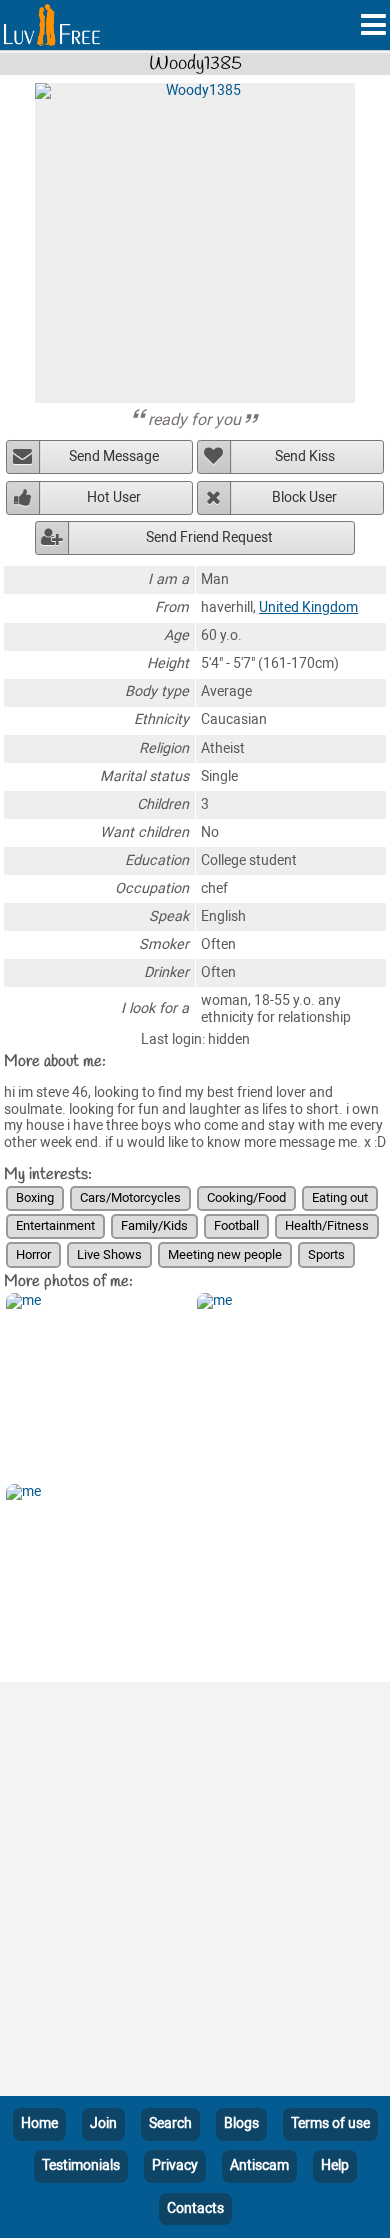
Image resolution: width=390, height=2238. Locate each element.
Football (236, 1225)
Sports (326, 1254)
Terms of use (330, 2123)
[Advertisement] (195, 1893)
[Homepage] (52, 25)
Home (39, 2123)
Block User (304, 497)
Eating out (340, 1197)
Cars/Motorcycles (130, 1197)
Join (103, 2123)
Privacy (175, 2165)
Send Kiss (305, 456)
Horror (33, 1254)
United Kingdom (308, 607)
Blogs (241, 2123)
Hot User (114, 497)
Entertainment (55, 1225)
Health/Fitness (327, 1225)
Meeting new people (225, 1254)
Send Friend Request (209, 537)
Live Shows (109, 1254)
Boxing (35, 1197)
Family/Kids (154, 1225)
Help (335, 2165)
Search (170, 2123)
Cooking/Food (246, 1197)
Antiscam (259, 2165)
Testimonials (81, 2165)
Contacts (195, 2208)
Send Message (114, 456)
